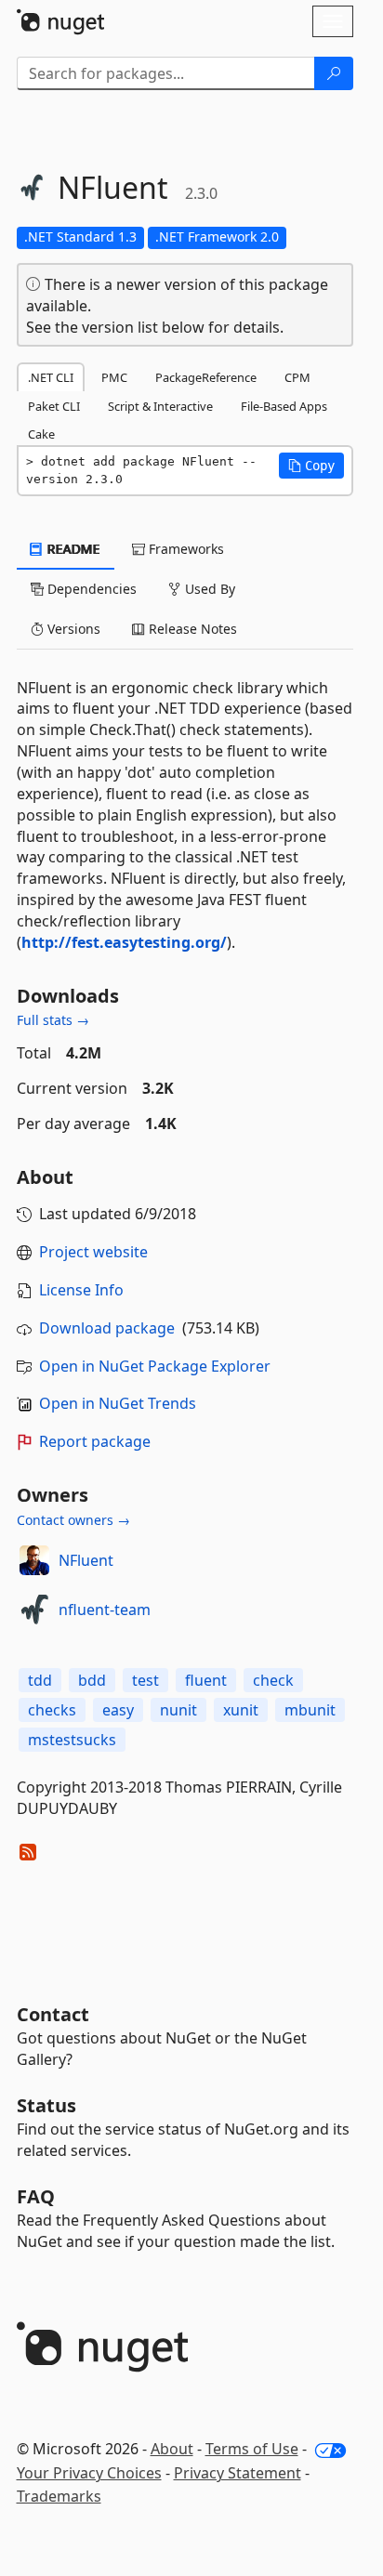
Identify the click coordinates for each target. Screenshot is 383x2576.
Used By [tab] (208, 589)
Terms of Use (252, 2449)
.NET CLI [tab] (51, 377)
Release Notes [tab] (191, 629)
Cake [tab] (41, 434)
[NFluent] (34, 1560)
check (273, 1680)
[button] (311, 466)
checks (52, 1710)
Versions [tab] (72, 629)
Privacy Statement (238, 2473)
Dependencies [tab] (90, 589)
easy (118, 1710)
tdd (40, 1680)
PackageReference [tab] (206, 377)
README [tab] (72, 549)
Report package (95, 1441)
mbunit (310, 1710)
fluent (206, 1680)
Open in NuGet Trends (118, 1403)
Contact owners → (73, 1520)
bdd (92, 1680)
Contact (53, 2014)
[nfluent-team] (34, 1610)
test (145, 1680)
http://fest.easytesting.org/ (124, 942)
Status (46, 2105)
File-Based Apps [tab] (284, 406)
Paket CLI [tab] (54, 406)
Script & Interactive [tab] (160, 406)
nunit (178, 1710)
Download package (107, 1328)
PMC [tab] (114, 377)
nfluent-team (105, 1610)
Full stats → (53, 1020)
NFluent (86, 1560)
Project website (93, 1252)
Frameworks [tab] (185, 549)
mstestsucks (72, 1740)
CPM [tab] (297, 377)
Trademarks (59, 2496)
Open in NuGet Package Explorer (155, 1366)
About (172, 2449)
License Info (81, 1290)
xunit (241, 1710)
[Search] (334, 73)
